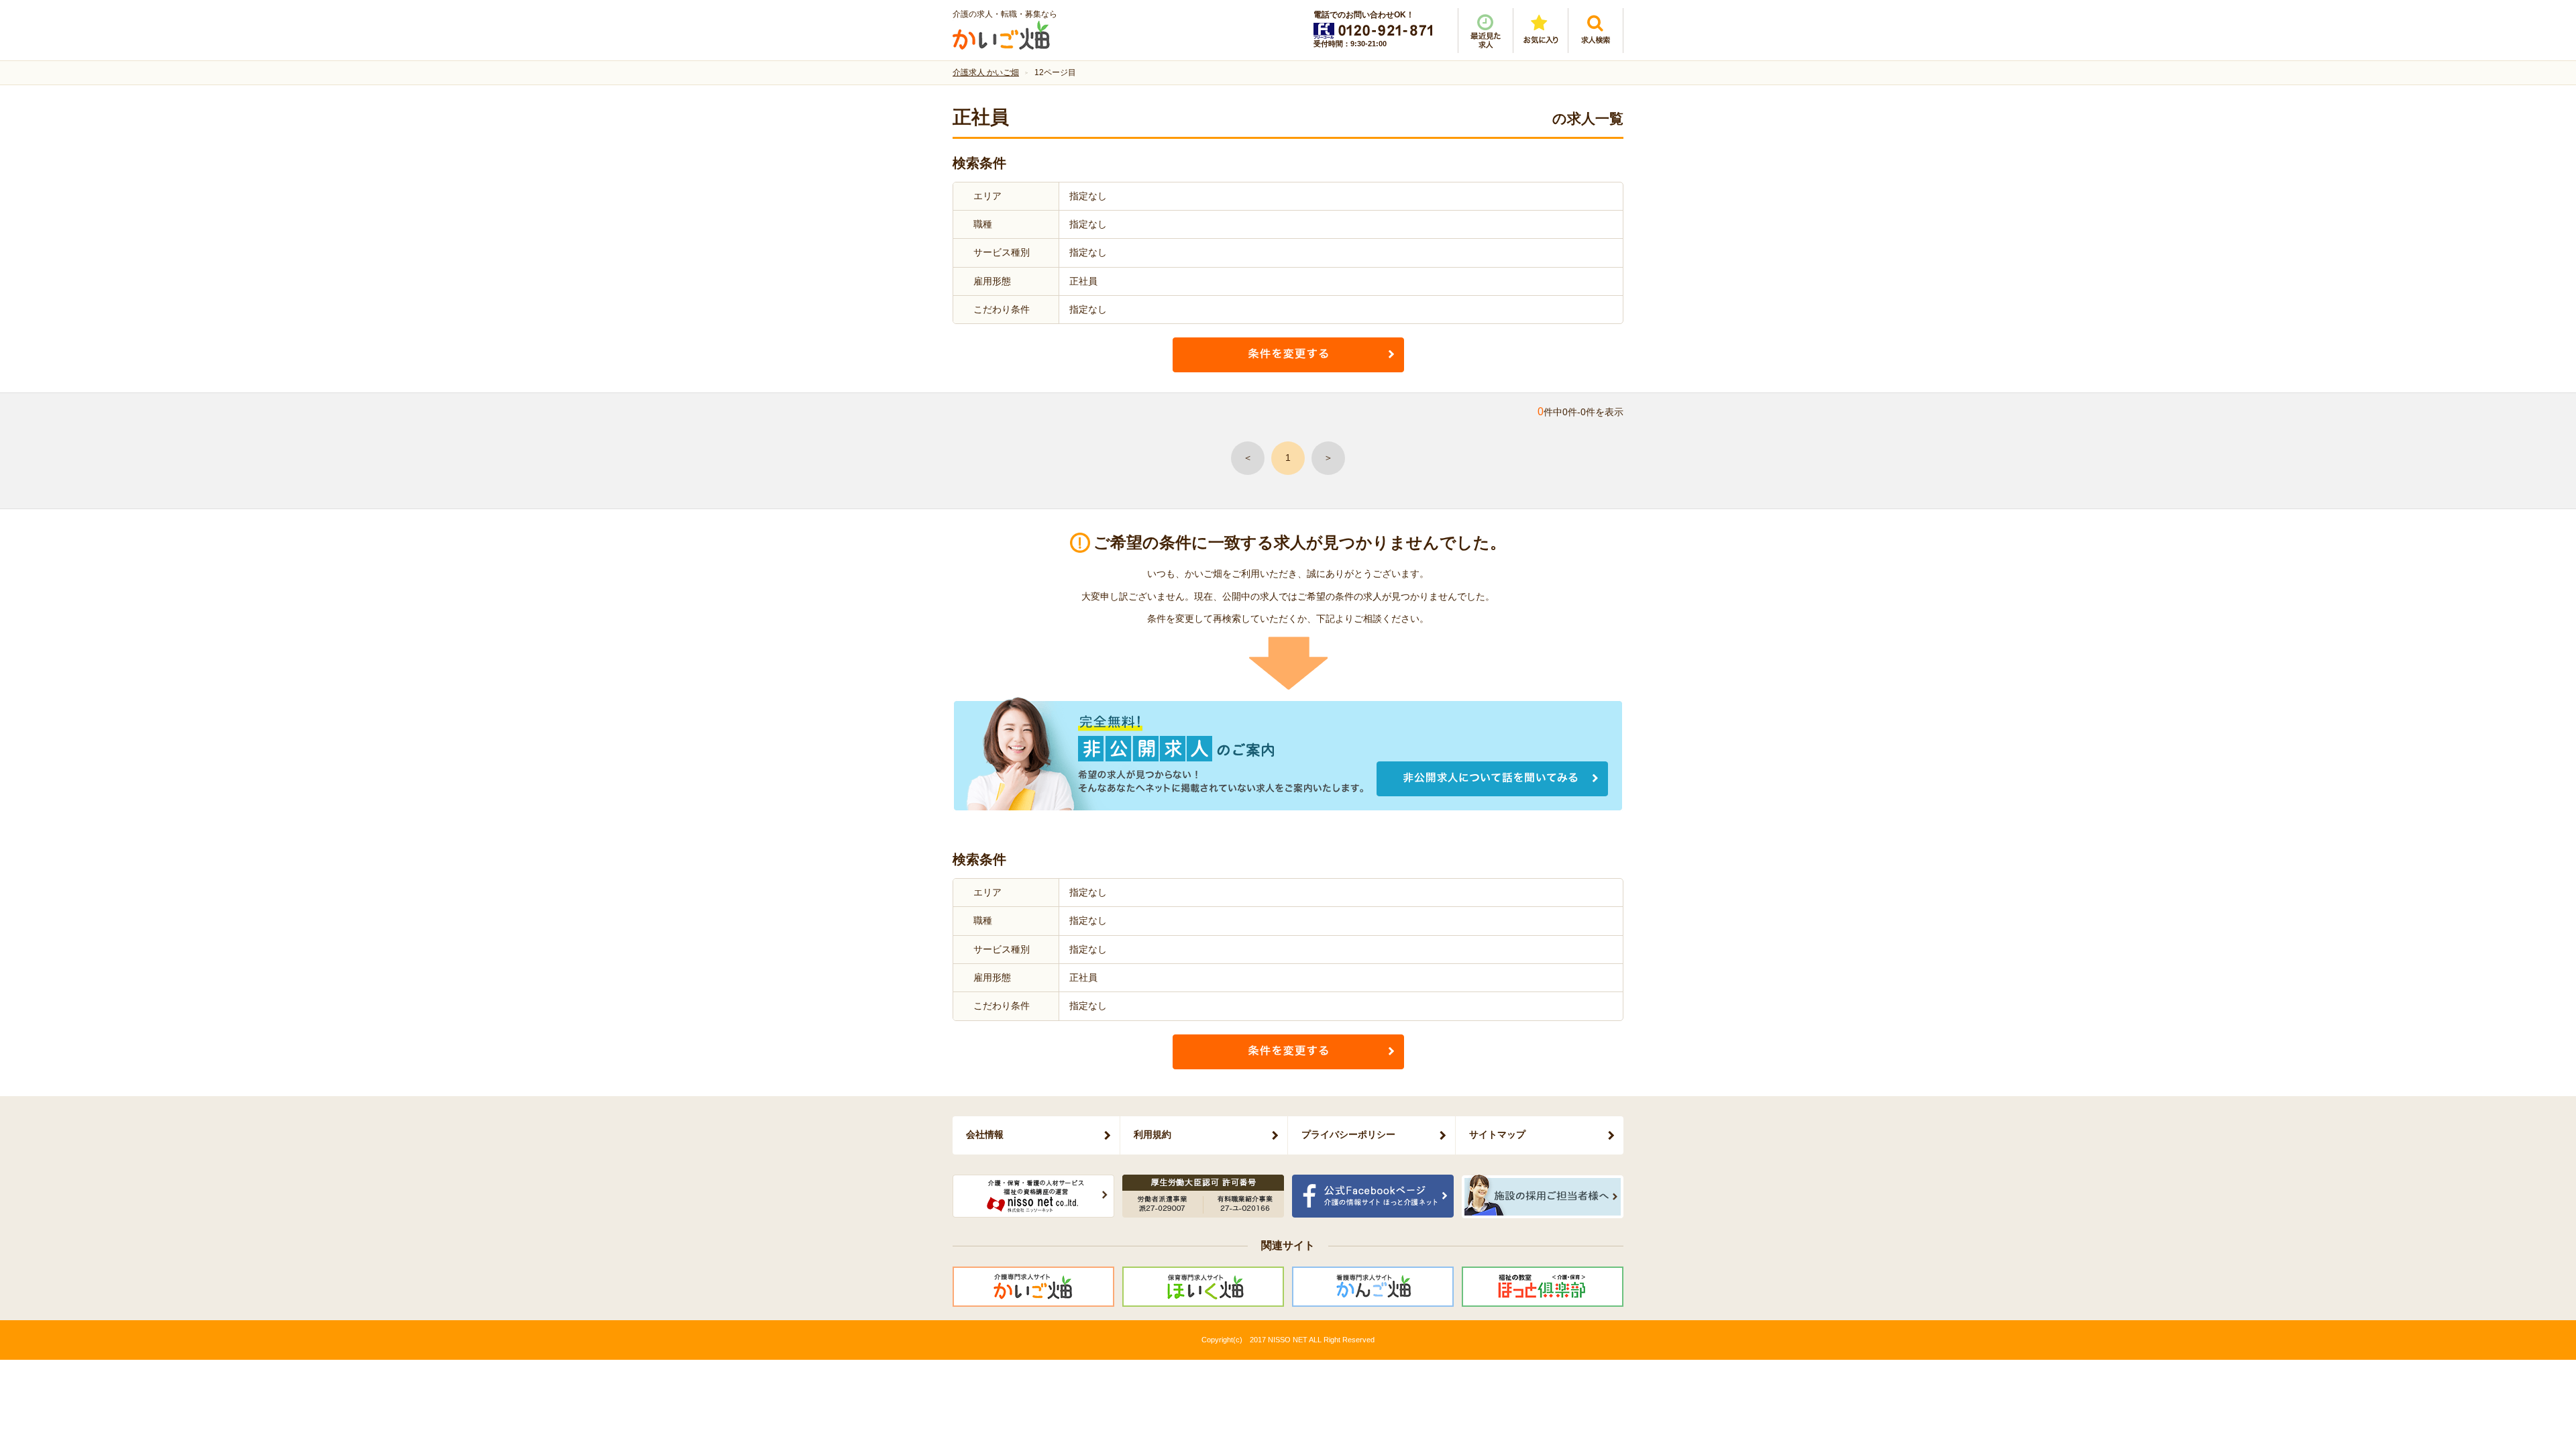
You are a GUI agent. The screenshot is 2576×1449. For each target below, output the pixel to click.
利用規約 (1152, 1134)
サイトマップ (1497, 1134)
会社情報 (985, 1134)
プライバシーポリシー (1348, 1134)
